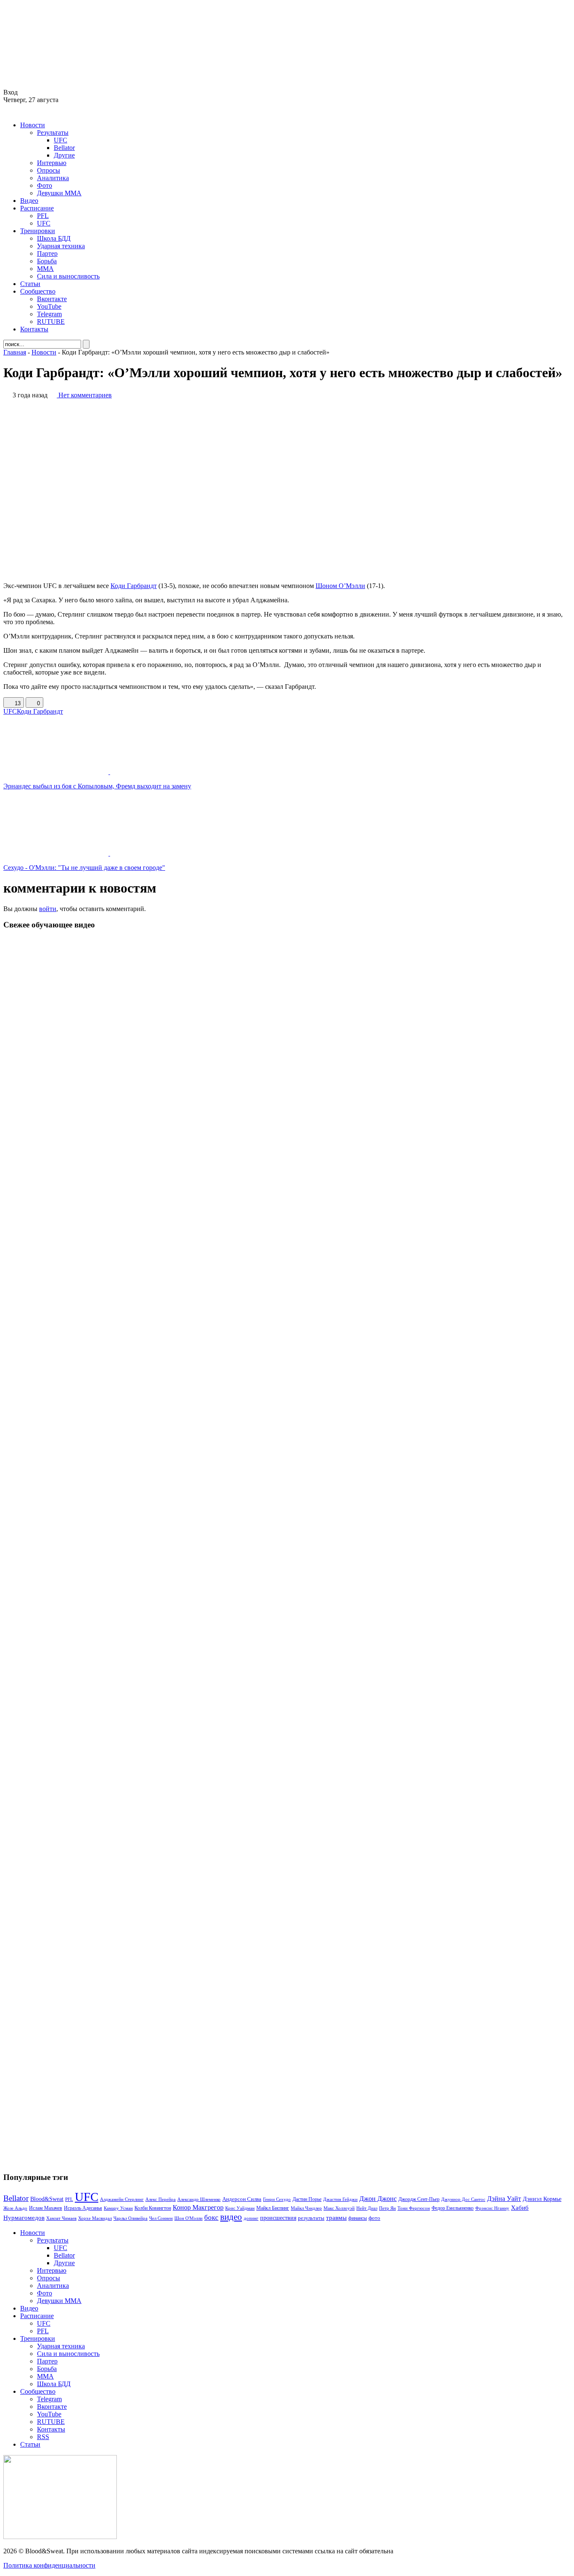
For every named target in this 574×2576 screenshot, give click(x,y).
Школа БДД (54, 238)
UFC (61, 140)
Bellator (64, 148)
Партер (47, 253)
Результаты (53, 133)
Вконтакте (52, 299)
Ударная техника (61, 246)
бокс (211, 2218)
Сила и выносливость (68, 276)
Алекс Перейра (161, 2199)
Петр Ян (387, 2208)
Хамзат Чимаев (61, 2218)
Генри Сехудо (277, 2199)
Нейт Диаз (367, 2208)
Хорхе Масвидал (95, 2218)
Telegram (49, 314)
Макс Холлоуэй (339, 2208)
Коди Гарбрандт (134, 586)
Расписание (37, 208)
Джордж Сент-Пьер (419, 2199)
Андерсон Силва (242, 2199)
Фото (45, 185)
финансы (358, 2218)
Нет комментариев (85, 395)
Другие (64, 155)
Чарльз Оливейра (130, 2218)
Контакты (34, 329)
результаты (311, 2218)
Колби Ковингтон (153, 2208)
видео (231, 2217)
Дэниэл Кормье (542, 2199)
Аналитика (53, 178)
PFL (43, 216)
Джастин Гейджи (340, 2199)
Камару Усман (118, 2208)
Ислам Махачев (46, 2208)
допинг (251, 2218)
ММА (45, 269)
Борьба (47, 261)
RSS (43, 2437)
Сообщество (38, 291)
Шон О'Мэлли (188, 2218)
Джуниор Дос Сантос (463, 2199)
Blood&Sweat (47, 2199)
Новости (33, 125)
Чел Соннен (161, 2218)
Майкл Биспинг (273, 2208)
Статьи (30, 284)
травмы (336, 2218)
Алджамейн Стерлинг (122, 2199)
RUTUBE (51, 322)
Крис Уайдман (240, 2208)
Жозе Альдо (15, 2208)
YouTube (49, 306)
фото (374, 2218)
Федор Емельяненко (453, 2208)
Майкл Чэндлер (306, 2208)
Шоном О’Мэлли (340, 586)
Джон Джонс (378, 2199)
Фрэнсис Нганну (492, 2208)
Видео (29, 201)
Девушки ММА (59, 193)
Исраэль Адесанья (83, 2208)
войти (48, 909)
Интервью (52, 163)
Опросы (49, 170)
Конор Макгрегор (198, 2208)
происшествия (278, 2218)
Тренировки (38, 231)
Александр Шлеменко (199, 2199)
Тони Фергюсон (414, 2208)
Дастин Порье (307, 2199)
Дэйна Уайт (504, 2199)
